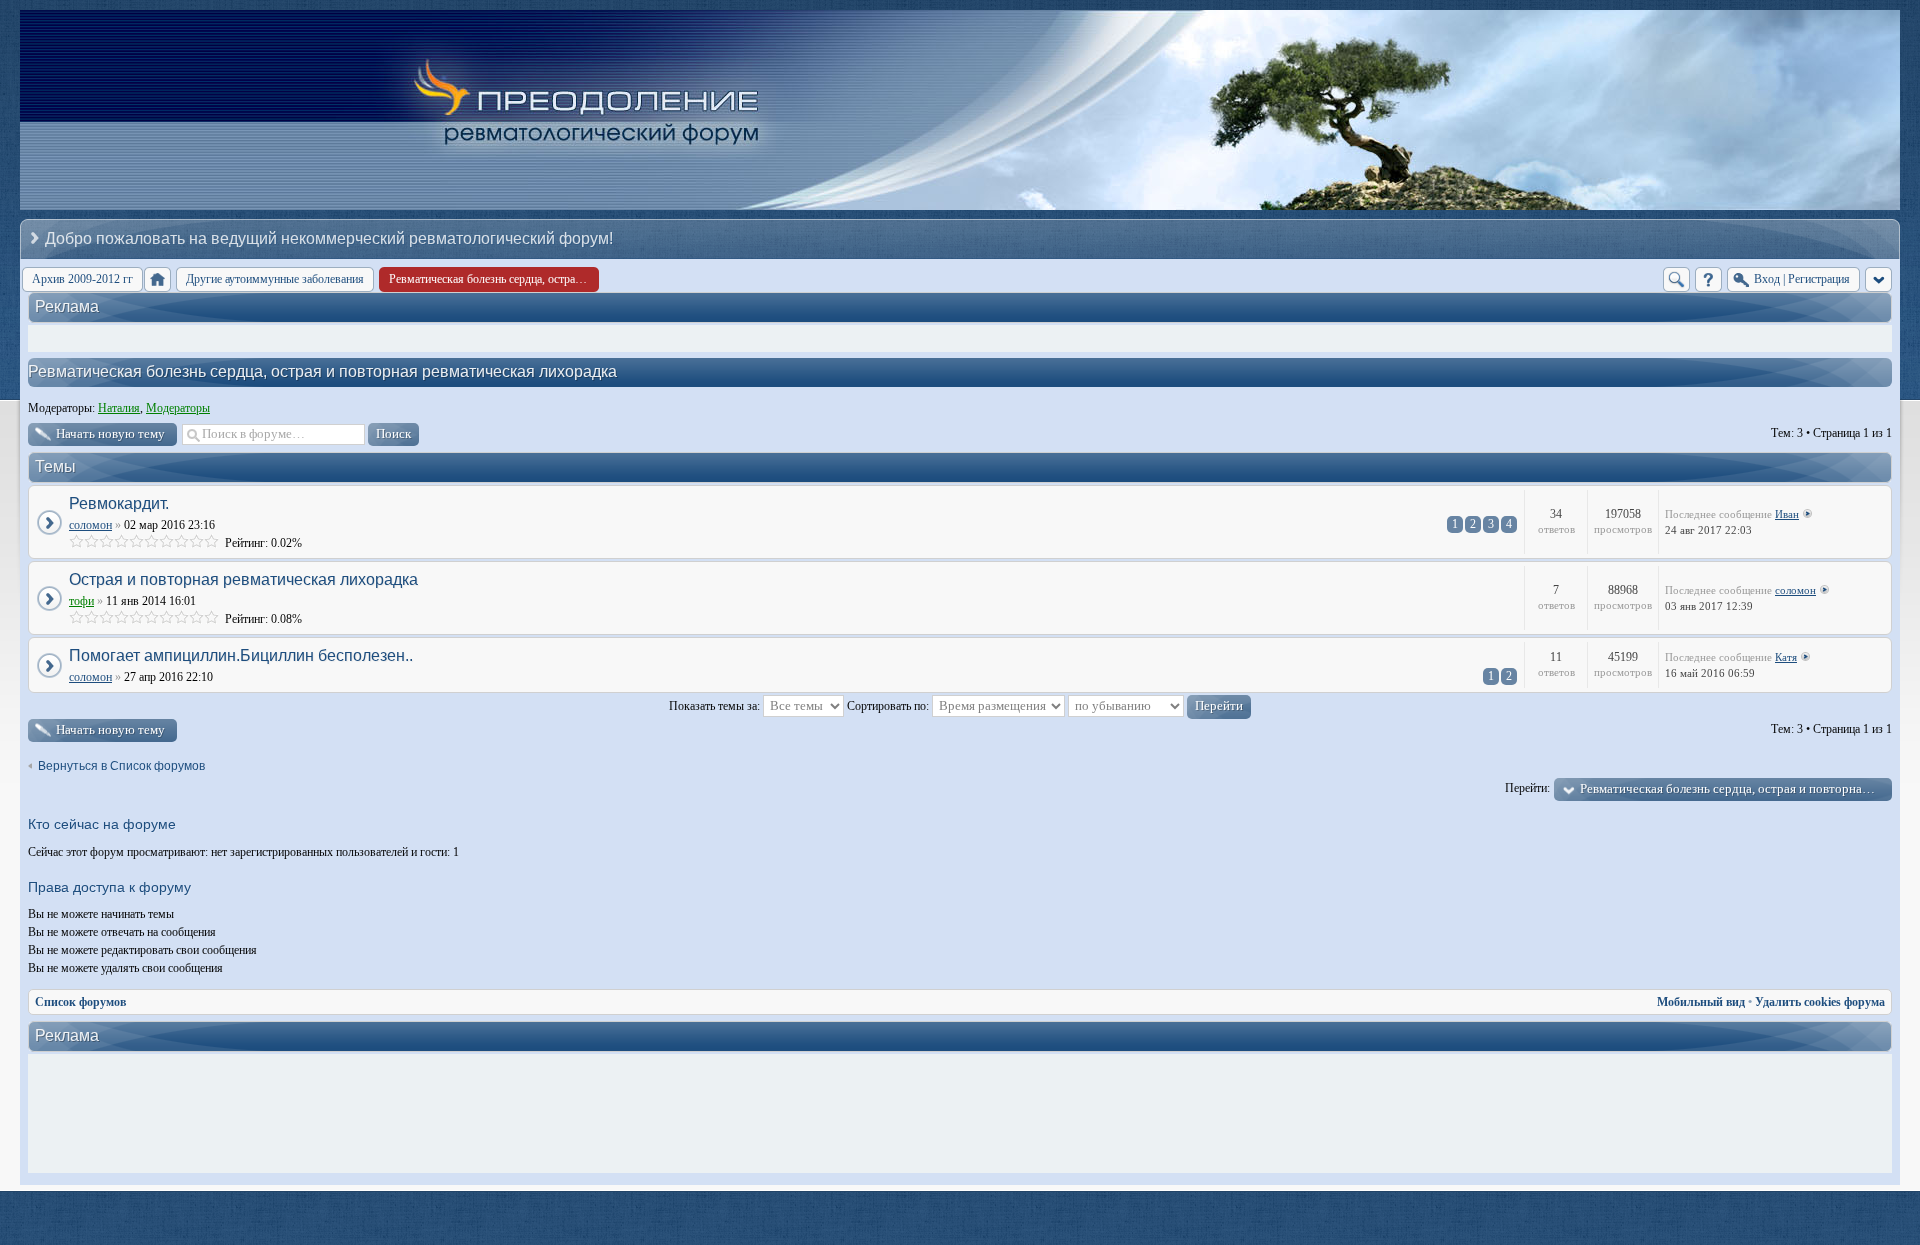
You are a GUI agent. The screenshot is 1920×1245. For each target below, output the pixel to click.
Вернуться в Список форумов (121, 766)
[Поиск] (1676, 279)
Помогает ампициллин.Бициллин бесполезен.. (241, 655)
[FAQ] (1708, 279)
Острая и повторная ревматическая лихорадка (243, 579)
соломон (90, 525)
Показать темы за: (716, 706)
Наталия (119, 408)
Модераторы (178, 408)
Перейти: (1527, 788)
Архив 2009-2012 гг (82, 279)
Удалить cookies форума (1820, 1002)
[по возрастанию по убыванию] (1159, 706)
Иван (1787, 514)
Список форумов (80, 1002)
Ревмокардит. (119, 503)
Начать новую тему (110, 433)
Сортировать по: (889, 706)
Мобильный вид (1701, 1002)
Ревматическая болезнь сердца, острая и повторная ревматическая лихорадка (322, 371)
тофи (81, 601)
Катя (1786, 657)
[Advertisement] (965, 1114)
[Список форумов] (157, 279)
